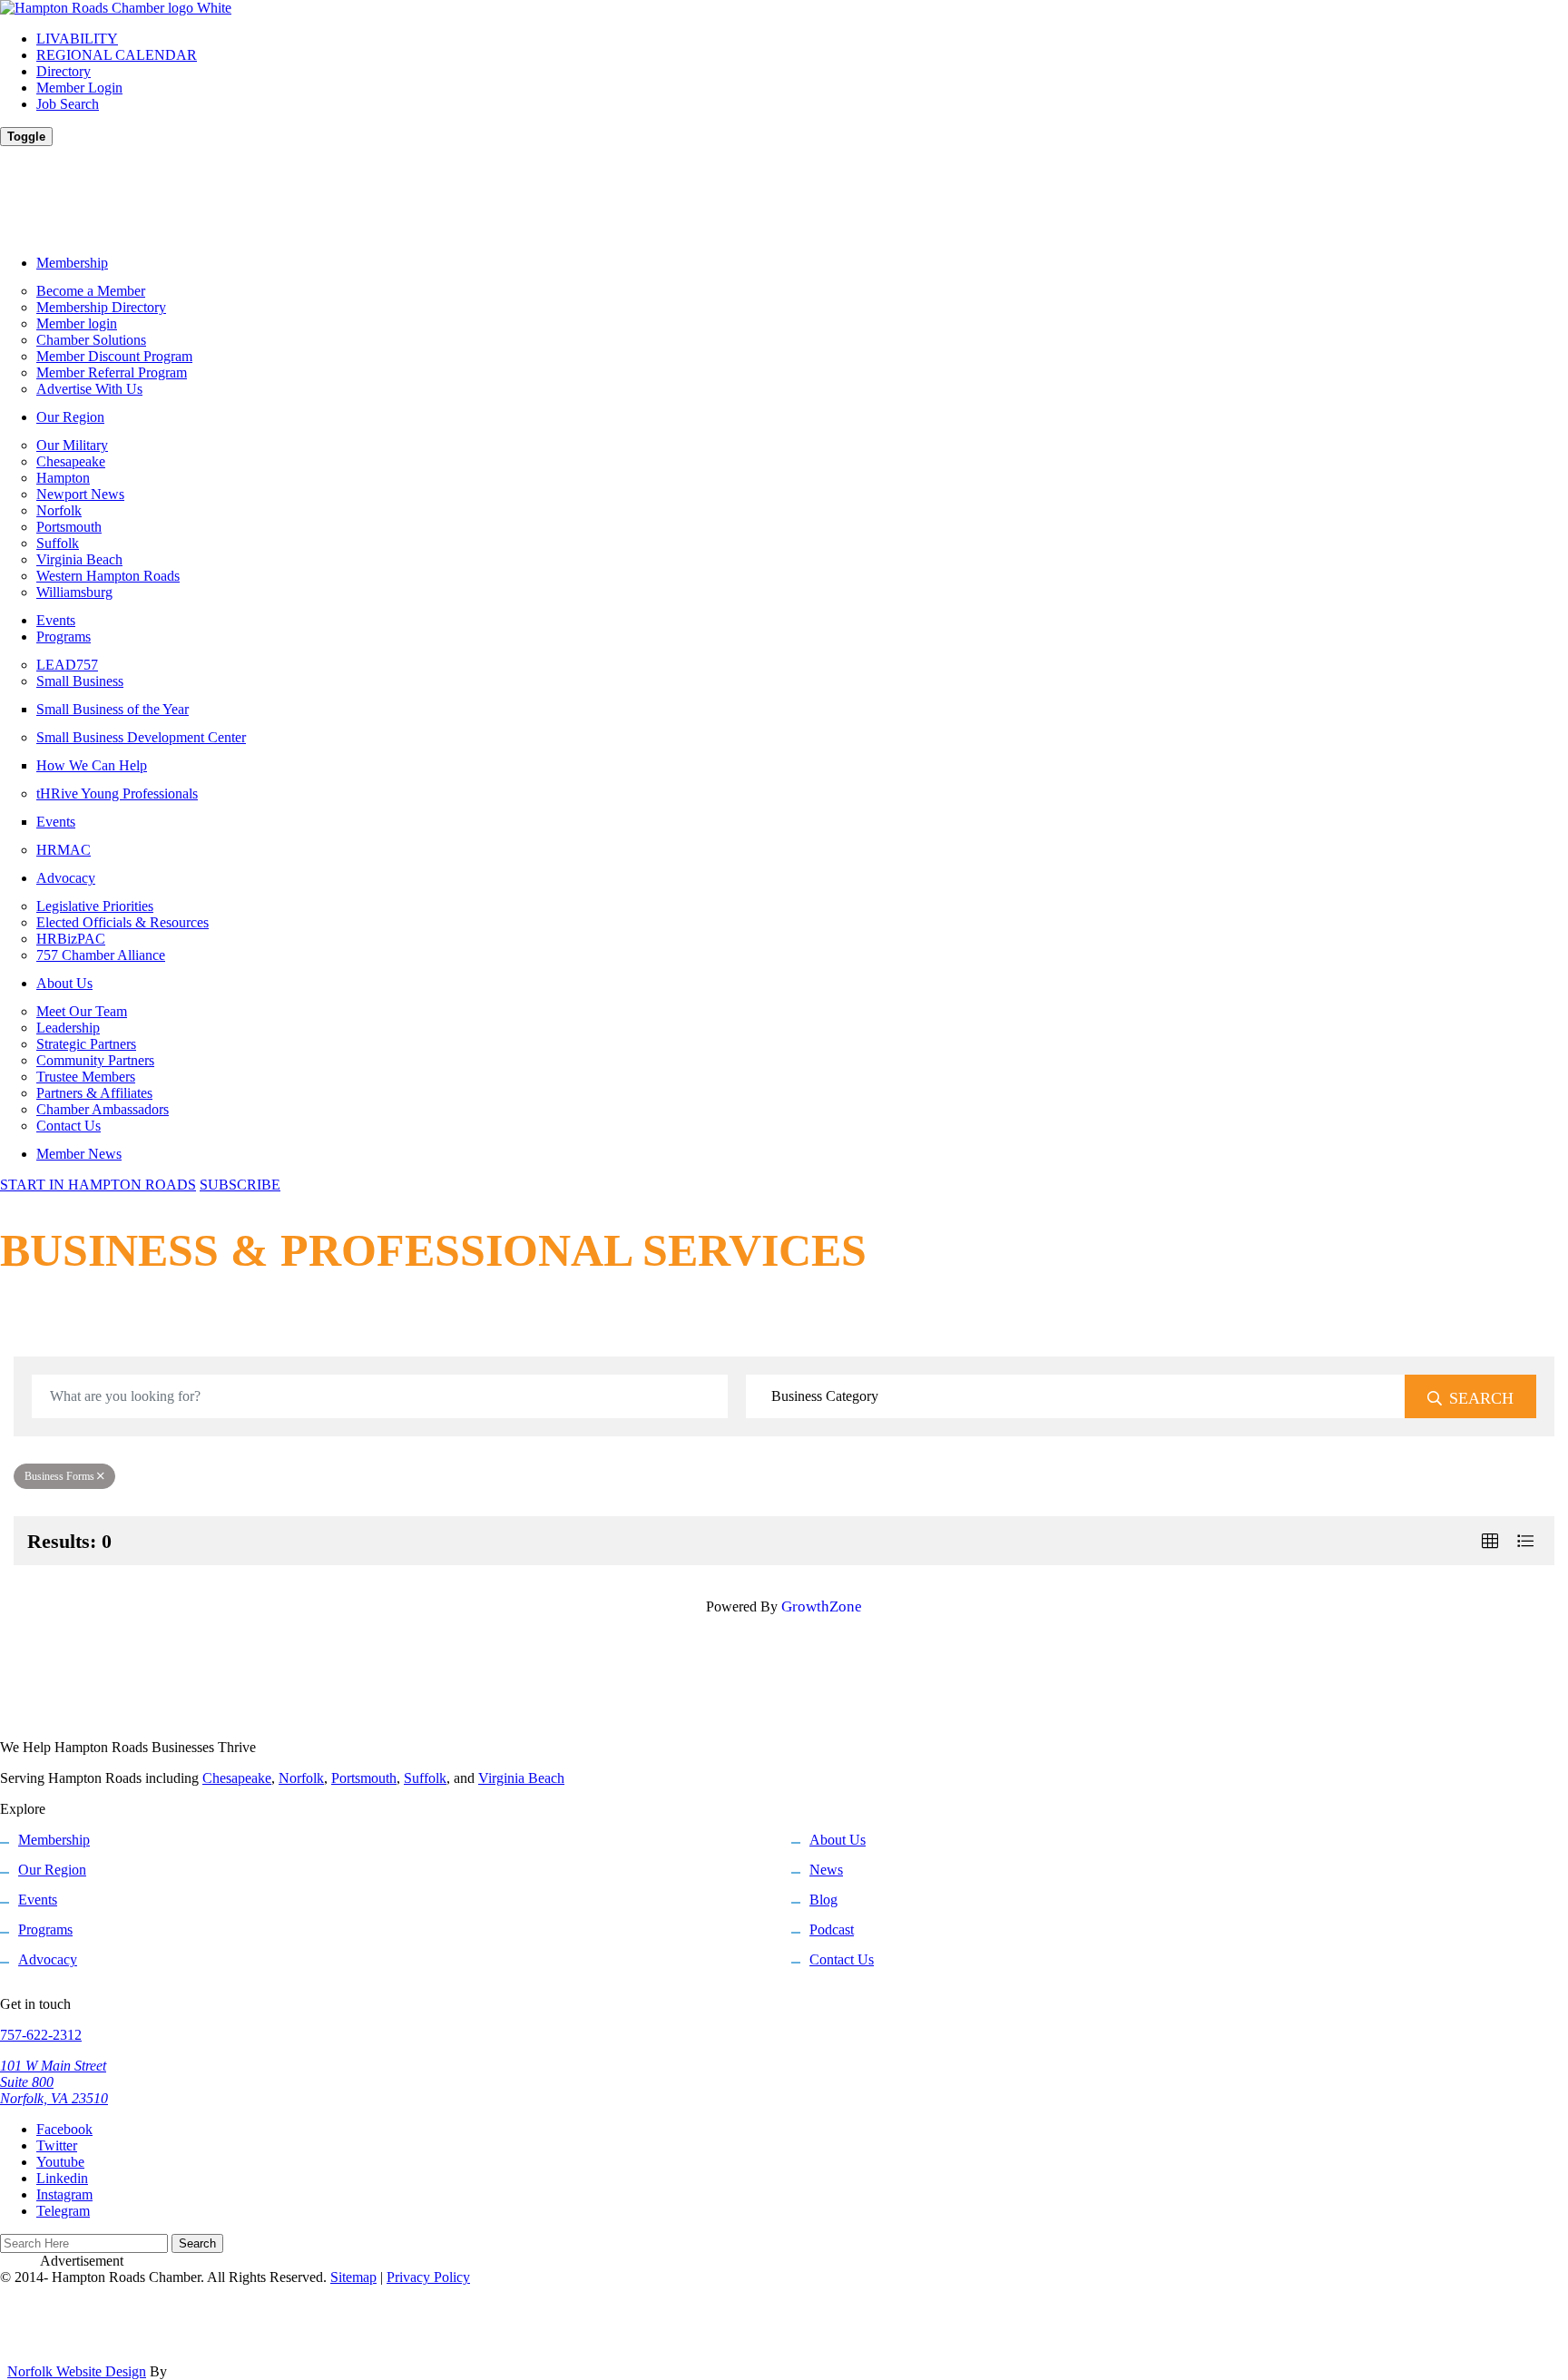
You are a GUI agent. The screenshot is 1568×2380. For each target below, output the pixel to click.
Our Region (70, 417)
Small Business (80, 681)
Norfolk (59, 510)
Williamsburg (74, 592)
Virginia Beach (79, 559)
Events (56, 620)
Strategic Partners (86, 1044)
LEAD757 (67, 665)
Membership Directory (101, 307)
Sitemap (353, 2277)
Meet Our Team (82, 1011)
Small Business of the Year (113, 709)
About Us (64, 983)
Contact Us (69, 1126)
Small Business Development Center (141, 737)
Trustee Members (86, 1077)
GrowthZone (822, 1606)
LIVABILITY (77, 39)
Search (1481, 1398)
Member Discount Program (114, 356)
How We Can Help (92, 765)
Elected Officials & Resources (122, 922)
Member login (77, 323)
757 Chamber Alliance (101, 955)
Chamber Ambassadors (103, 1109)
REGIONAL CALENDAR (117, 55)
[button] (1490, 1541)
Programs (64, 637)
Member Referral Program (112, 372)
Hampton (63, 478)
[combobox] (1076, 1396)
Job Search (68, 104)
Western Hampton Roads (108, 576)
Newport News (80, 494)
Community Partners (95, 1060)
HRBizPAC (71, 939)
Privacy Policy (428, 2277)
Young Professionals (117, 793)
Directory (64, 71)
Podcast (832, 1929)
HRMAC (64, 850)
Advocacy (66, 878)
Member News (79, 1154)
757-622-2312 (41, 2035)
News (826, 1870)
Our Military (72, 445)
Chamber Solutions (91, 340)
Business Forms (59, 1476)
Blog (823, 1900)
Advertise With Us (89, 389)
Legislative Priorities (95, 906)
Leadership (68, 1028)
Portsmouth (69, 527)
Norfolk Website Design (77, 2371)
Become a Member (91, 291)
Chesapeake (71, 461)
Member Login (79, 88)
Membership (72, 263)
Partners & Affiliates (94, 1093)
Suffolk (58, 543)
